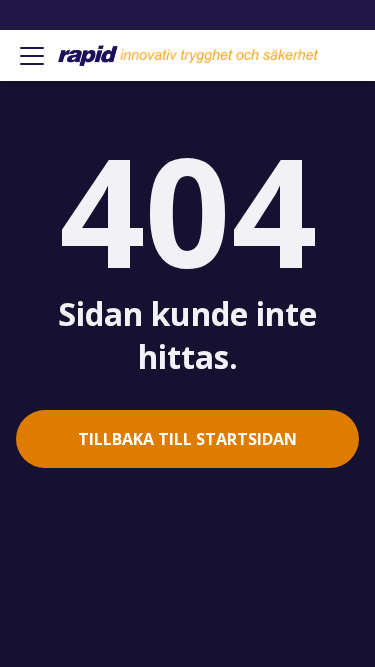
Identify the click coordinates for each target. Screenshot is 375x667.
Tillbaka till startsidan (187, 439)
